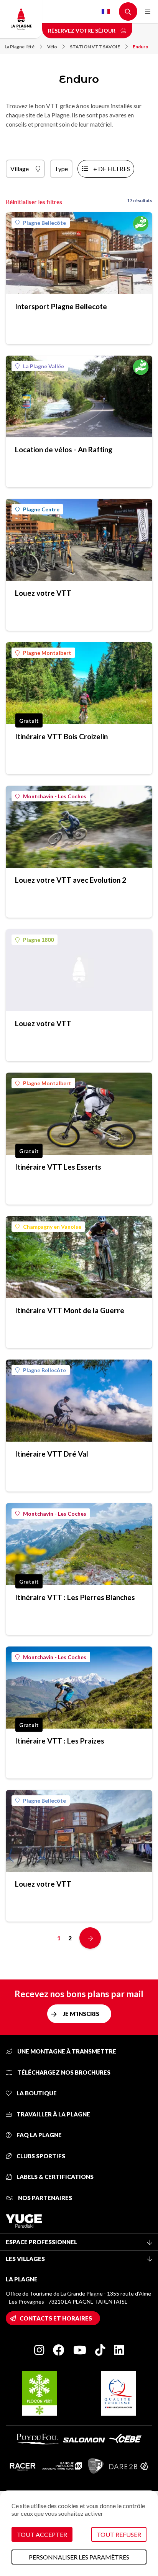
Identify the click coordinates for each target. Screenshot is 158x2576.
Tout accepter (42, 2534)
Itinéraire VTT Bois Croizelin (61, 736)
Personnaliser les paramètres (79, 2557)
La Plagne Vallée (44, 366)
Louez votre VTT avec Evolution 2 (71, 880)
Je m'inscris (81, 2014)
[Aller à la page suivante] (90, 1938)
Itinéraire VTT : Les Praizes (60, 1741)
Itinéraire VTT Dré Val (52, 1454)
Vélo (52, 47)
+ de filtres (112, 169)
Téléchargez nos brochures (63, 2072)
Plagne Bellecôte (44, 223)
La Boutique (36, 2093)
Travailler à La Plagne (53, 2114)
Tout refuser (119, 2534)
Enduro (141, 47)
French (106, 12)
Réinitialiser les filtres (34, 202)
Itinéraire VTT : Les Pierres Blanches (75, 1597)
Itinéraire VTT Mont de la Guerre (70, 1310)
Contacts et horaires (56, 2318)
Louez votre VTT (43, 593)
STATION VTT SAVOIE (95, 47)
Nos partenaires (44, 2198)
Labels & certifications (54, 2177)
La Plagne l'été (20, 47)
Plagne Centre (41, 509)
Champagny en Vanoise (52, 1227)
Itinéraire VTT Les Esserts (58, 1167)
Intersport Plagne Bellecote (61, 306)
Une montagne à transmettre (66, 2051)
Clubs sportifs (40, 2156)
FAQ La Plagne (39, 2135)
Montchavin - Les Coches (55, 796)
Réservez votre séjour (82, 30)
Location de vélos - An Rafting (64, 449)
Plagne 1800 (38, 940)
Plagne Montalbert (47, 653)
